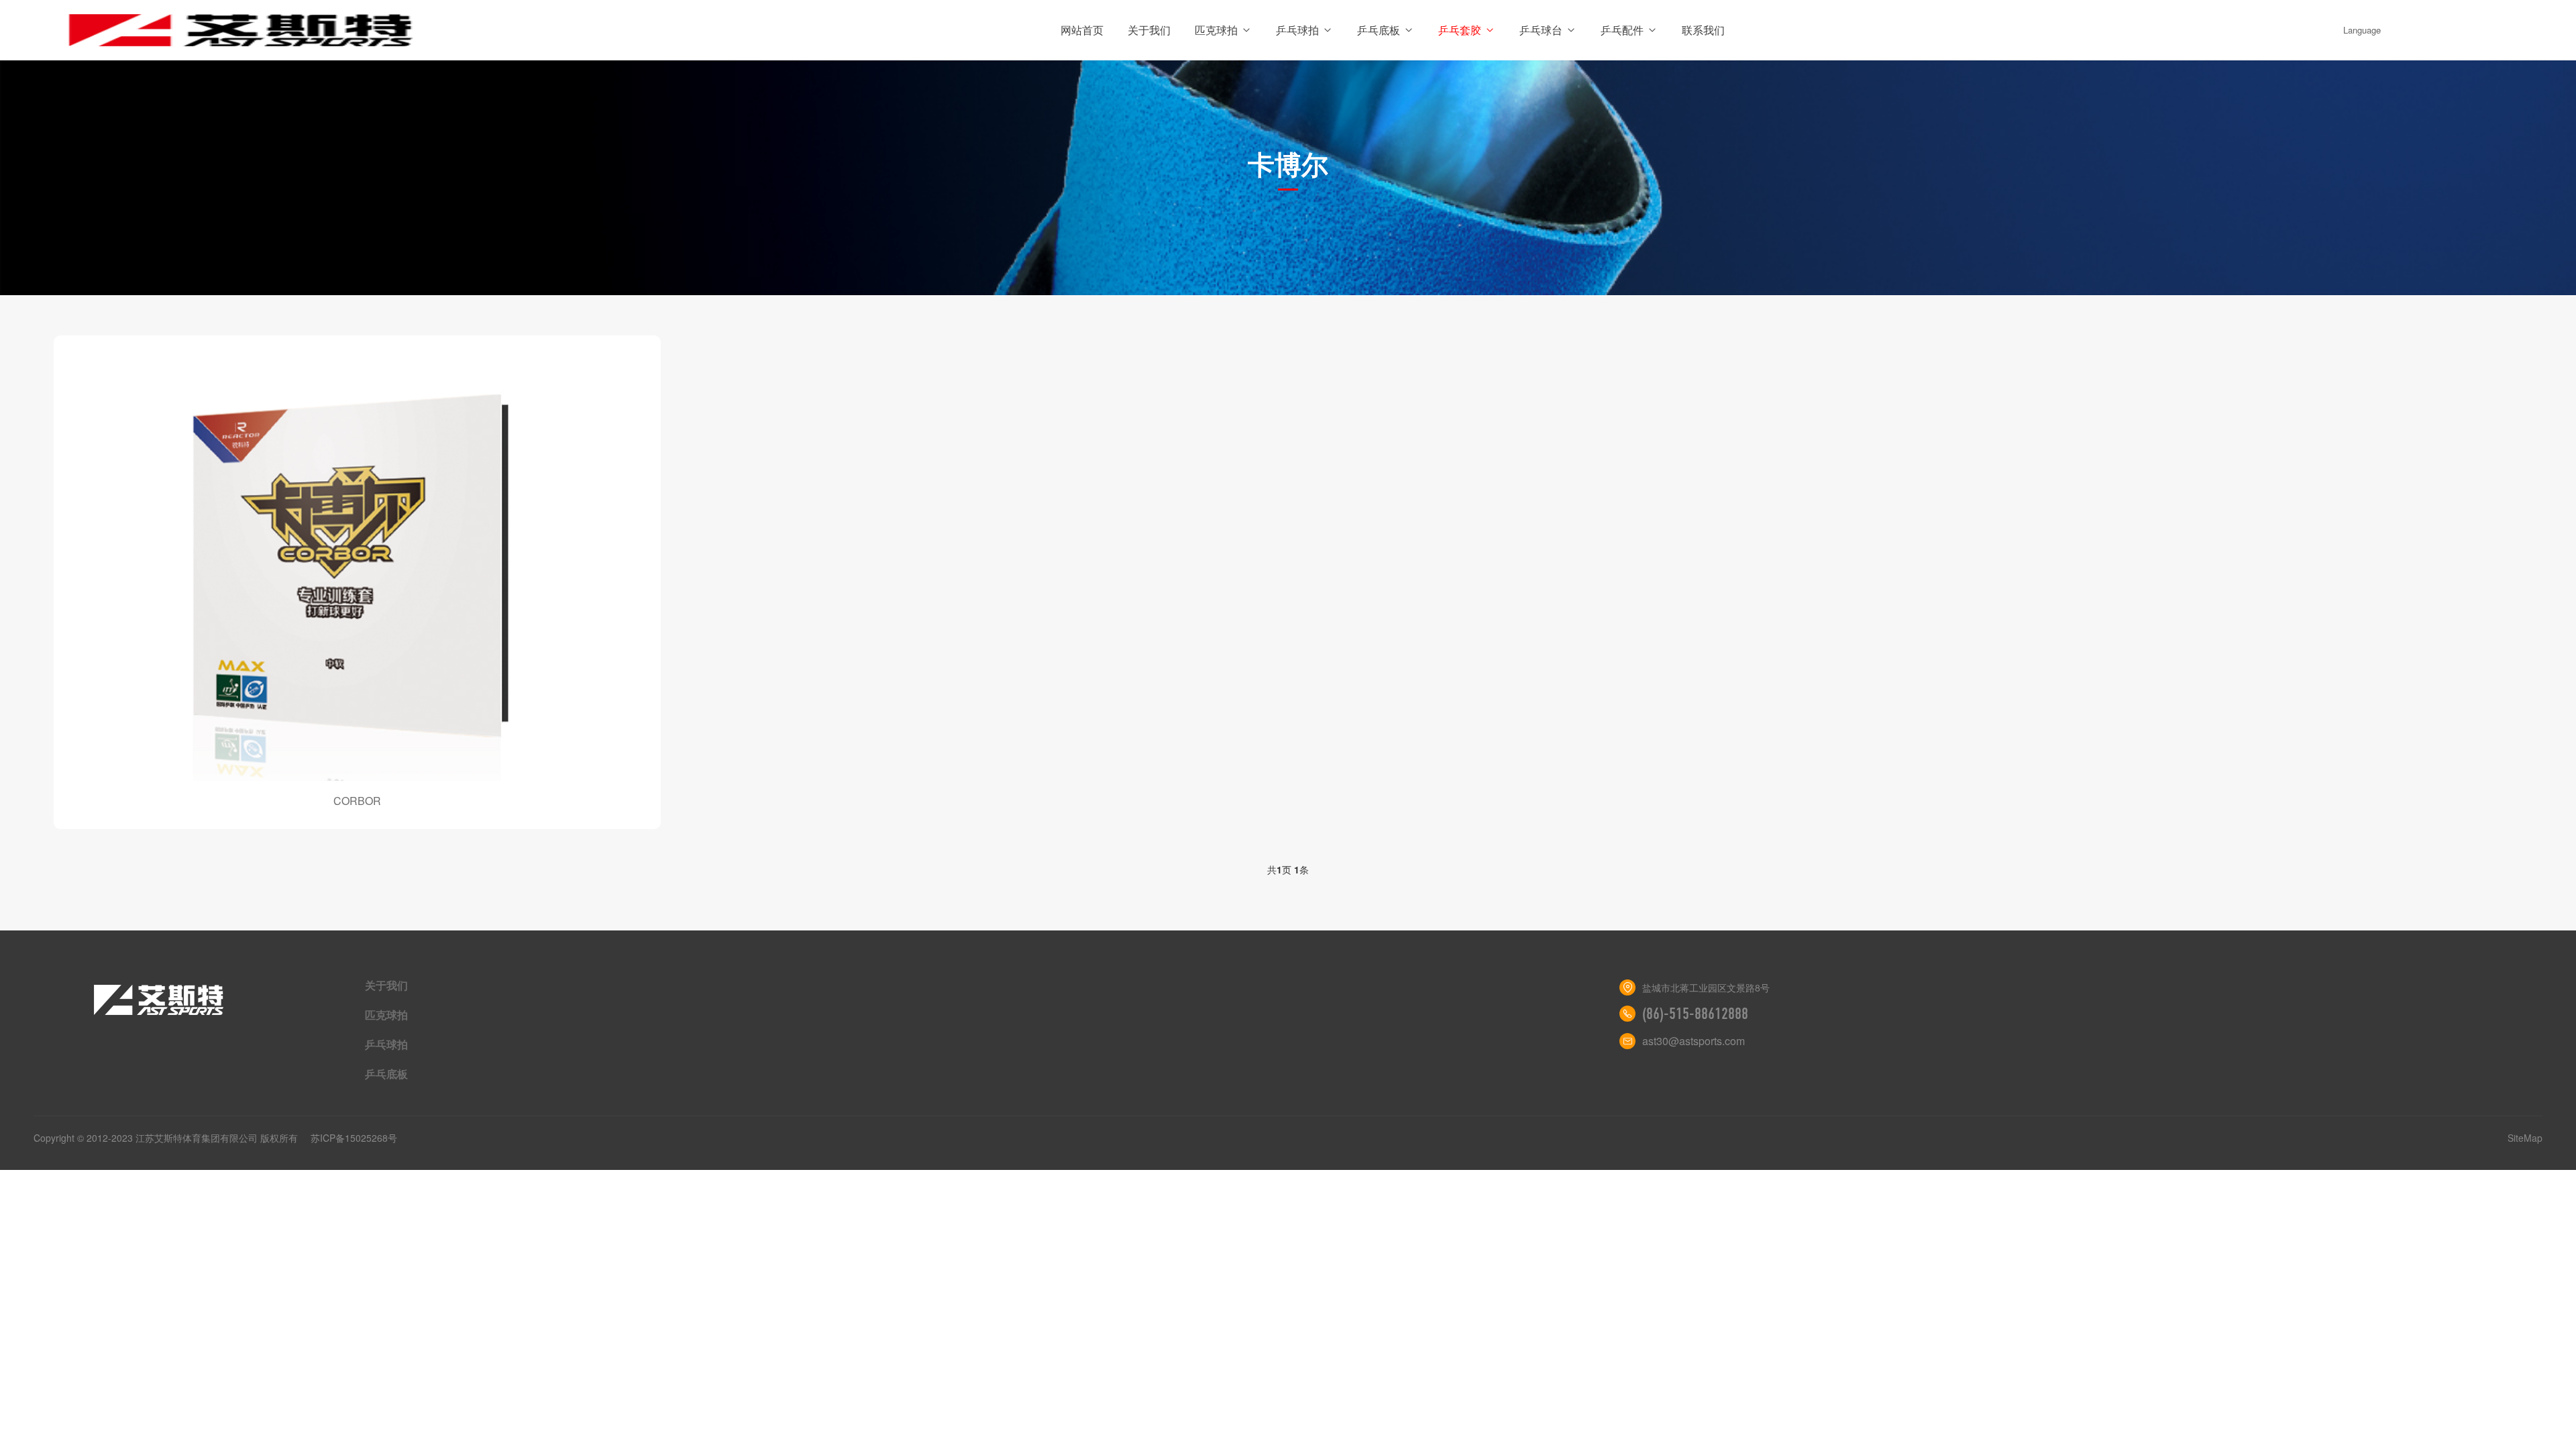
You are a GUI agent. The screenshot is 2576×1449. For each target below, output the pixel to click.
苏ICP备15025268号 (354, 1138)
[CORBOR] (357, 568)
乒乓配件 (1622, 30)
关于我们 (1149, 30)
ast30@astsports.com (1694, 1041)
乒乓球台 (1541, 30)
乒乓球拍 (1297, 30)
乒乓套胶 (1460, 30)
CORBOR (357, 801)
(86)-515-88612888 (1695, 1014)
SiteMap (2525, 1138)
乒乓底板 (1379, 30)
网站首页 (1082, 30)
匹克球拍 (1216, 30)
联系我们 (1703, 30)
